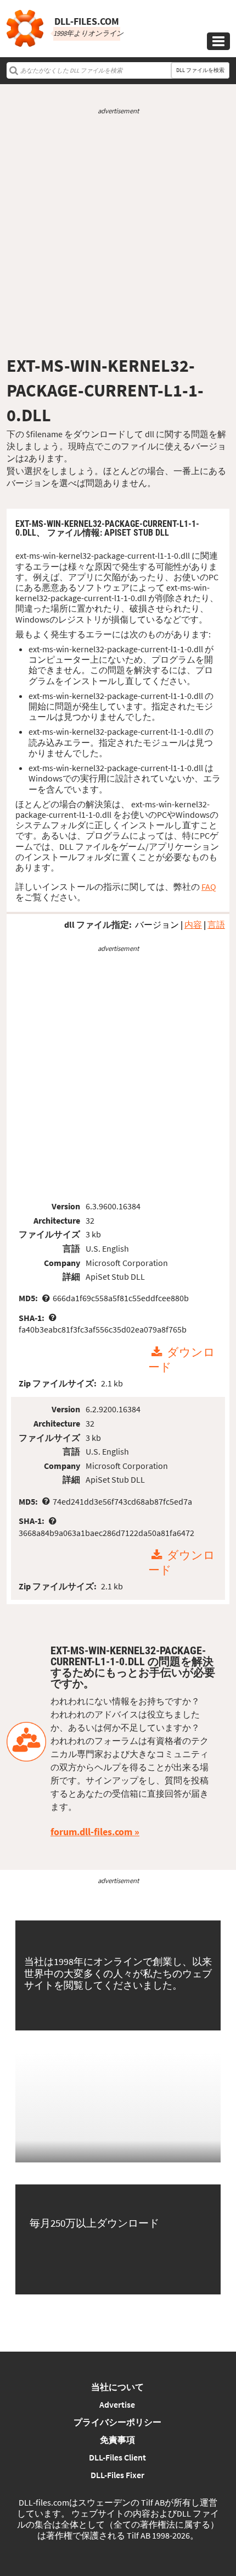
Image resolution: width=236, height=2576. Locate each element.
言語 (216, 924)
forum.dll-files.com (91, 1832)
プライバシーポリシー (117, 2422)
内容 (193, 924)
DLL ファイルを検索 (200, 70)
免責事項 (117, 2440)
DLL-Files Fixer (117, 2475)
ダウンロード (182, 1360)
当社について (117, 2387)
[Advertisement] (118, 235)
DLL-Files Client (117, 2457)
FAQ (209, 887)
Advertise (117, 2404)
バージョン (157, 924)
